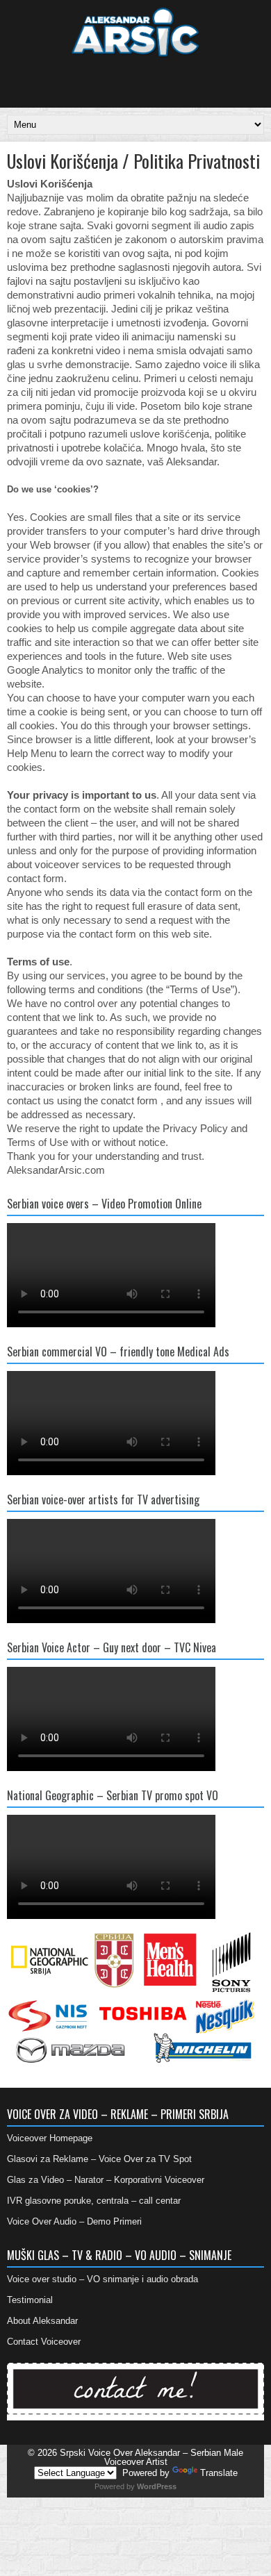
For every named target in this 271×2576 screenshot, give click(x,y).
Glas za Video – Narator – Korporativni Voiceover (106, 2180)
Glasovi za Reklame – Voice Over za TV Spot (99, 2159)
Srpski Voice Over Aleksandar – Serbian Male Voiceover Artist (151, 2457)
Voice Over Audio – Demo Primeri (74, 2221)
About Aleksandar (42, 2321)
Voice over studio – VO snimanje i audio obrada (102, 2279)
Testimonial (30, 2300)
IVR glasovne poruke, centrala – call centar (94, 2201)
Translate (219, 2473)
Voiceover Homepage (50, 2138)
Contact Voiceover (44, 2342)
